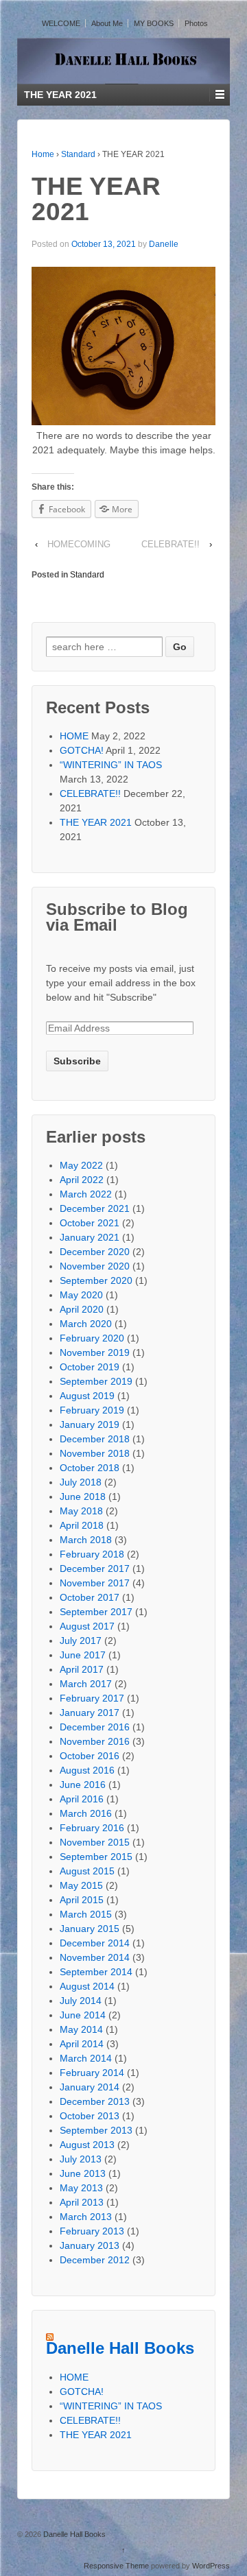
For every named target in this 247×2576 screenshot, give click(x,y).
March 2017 (86, 1684)
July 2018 (81, 1482)
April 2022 (82, 1180)
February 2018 (92, 1554)
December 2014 (95, 1943)
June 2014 (83, 2015)
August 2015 (87, 1871)
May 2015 (81, 1885)
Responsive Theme (116, 2566)
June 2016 (83, 1785)
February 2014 (92, 2073)
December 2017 (95, 1569)
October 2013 (90, 2116)
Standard (78, 154)
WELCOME (61, 23)
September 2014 (96, 1972)
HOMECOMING (79, 544)
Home (43, 154)
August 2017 (87, 1626)
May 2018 (81, 1511)
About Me (107, 23)
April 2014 (82, 2044)
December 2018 (95, 1439)
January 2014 (90, 2087)
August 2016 (87, 1770)
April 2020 (82, 1309)
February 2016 (92, 1828)
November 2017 (95, 1583)
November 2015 (95, 1842)
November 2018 (95, 1453)
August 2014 (87, 1986)
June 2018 (83, 1496)
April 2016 (82, 1799)
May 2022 (81, 1165)
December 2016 (95, 1727)
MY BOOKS (154, 23)
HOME (74, 736)
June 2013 (83, 2173)
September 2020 (96, 1280)
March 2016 (86, 1813)
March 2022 (86, 1194)
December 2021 (95, 1208)
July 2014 (81, 2001)
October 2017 (90, 1597)
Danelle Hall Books (120, 2348)
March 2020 (86, 1324)
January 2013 (90, 2245)
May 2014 (81, 2029)
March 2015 (86, 1914)
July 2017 (81, 1641)
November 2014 (95, 1957)
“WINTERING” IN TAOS (111, 765)
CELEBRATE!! (170, 544)
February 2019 (92, 1410)
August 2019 (87, 1396)
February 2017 (92, 1698)
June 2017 (83, 1655)
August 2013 (87, 2145)
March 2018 (86, 1540)
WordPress (211, 2566)
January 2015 (90, 1929)
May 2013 (81, 2188)
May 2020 (81, 1295)
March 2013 (86, 2217)
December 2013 (95, 2101)
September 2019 (96, 1381)
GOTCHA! (82, 750)
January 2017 (90, 1713)
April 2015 (82, 1900)
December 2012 (95, 2260)
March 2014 (86, 2058)
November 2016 (95, 1741)
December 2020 (95, 1252)
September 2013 (96, 2130)
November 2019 (95, 1352)
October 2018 (90, 1468)
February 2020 (92, 1338)
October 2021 (90, 1223)
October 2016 (90, 1756)
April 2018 (82, 1525)
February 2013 (92, 2231)
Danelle (164, 244)
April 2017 (82, 1669)
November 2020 (95, 1266)
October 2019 (90, 1367)
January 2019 (90, 1424)
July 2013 (81, 2159)
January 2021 (90, 1237)
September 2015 (96, 1857)
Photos (196, 23)
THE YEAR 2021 (96, 822)
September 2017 (96, 1612)
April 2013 (82, 2202)
